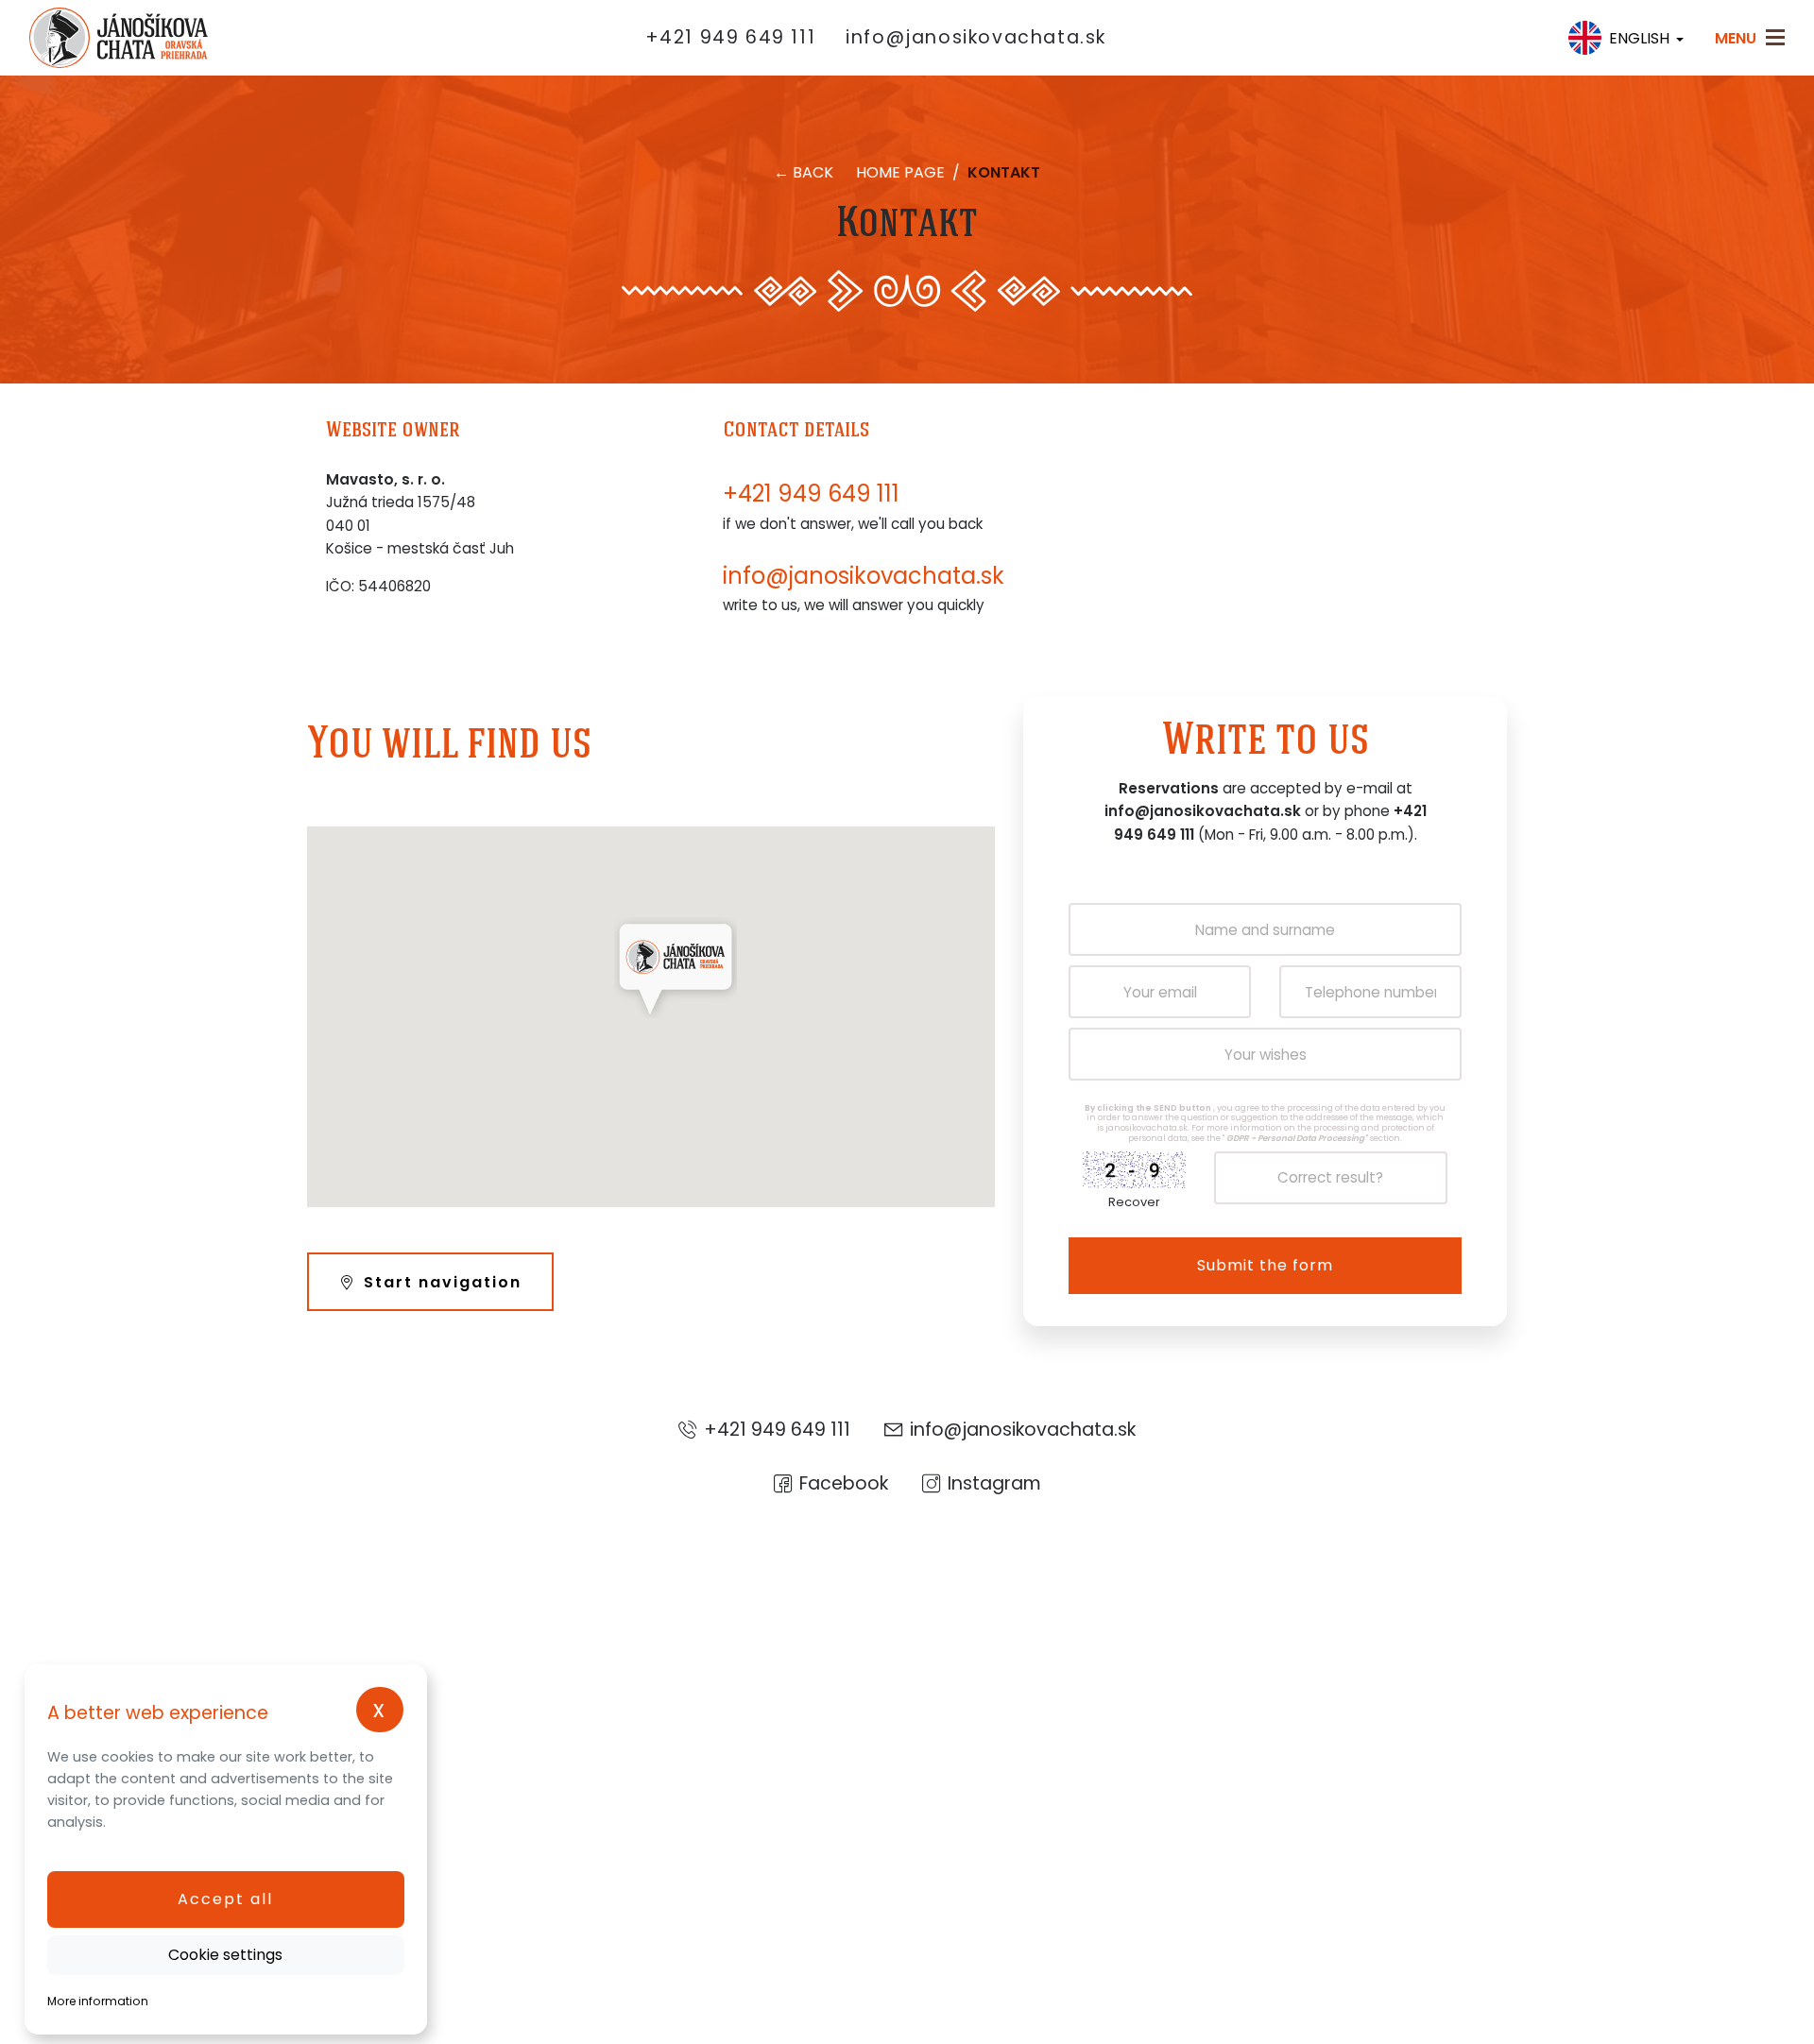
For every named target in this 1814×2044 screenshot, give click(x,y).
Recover (1134, 1202)
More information (98, 2001)
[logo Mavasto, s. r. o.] (97, 38)
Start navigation (443, 1282)
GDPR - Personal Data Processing (1295, 1138)
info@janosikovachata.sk (976, 37)
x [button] (380, 1709)
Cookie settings (225, 1955)
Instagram (994, 1482)
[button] (226, 1899)
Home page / (910, 172)
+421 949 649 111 (731, 37)
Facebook (844, 1482)
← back (804, 172)
